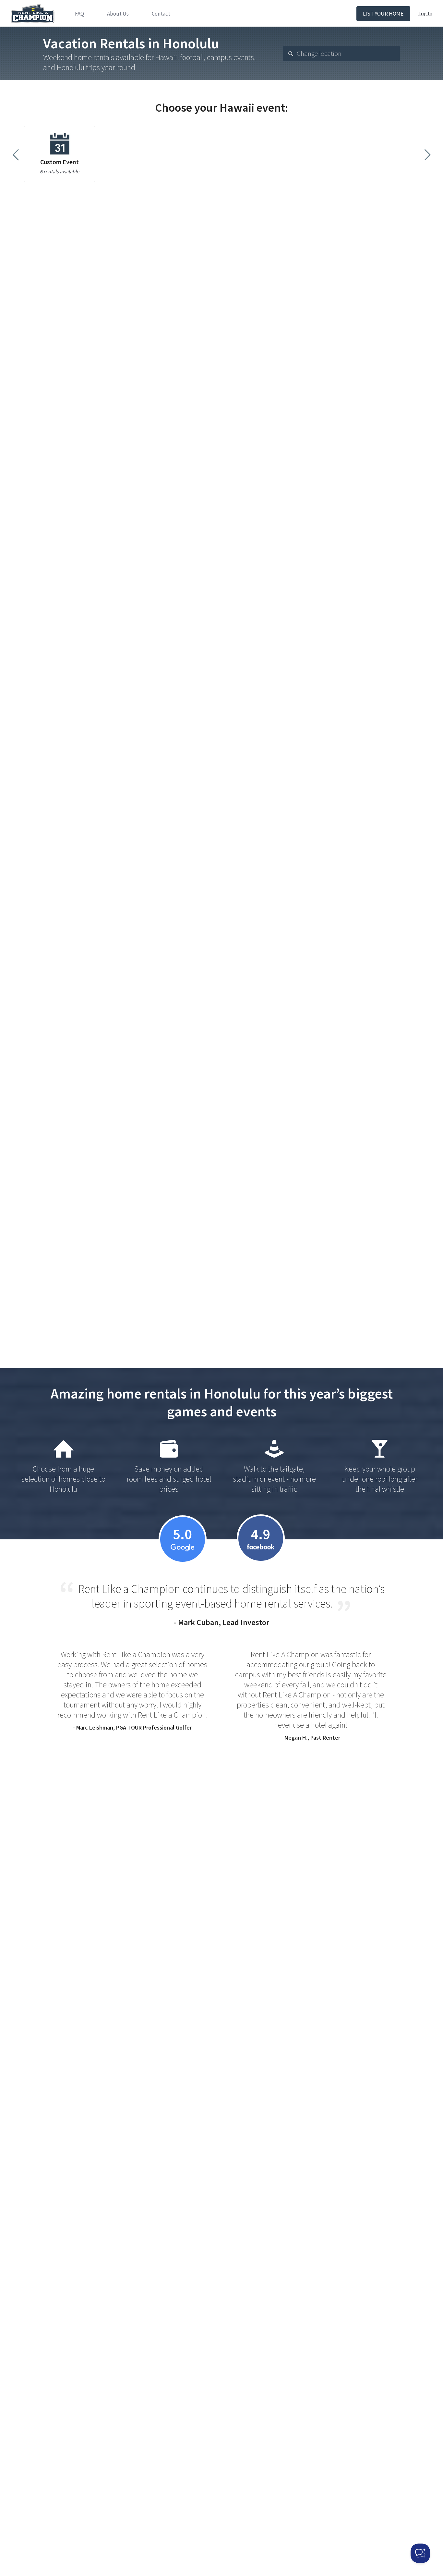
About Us (118, 14)
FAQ (79, 14)
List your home (383, 14)
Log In (425, 13)
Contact (161, 14)
